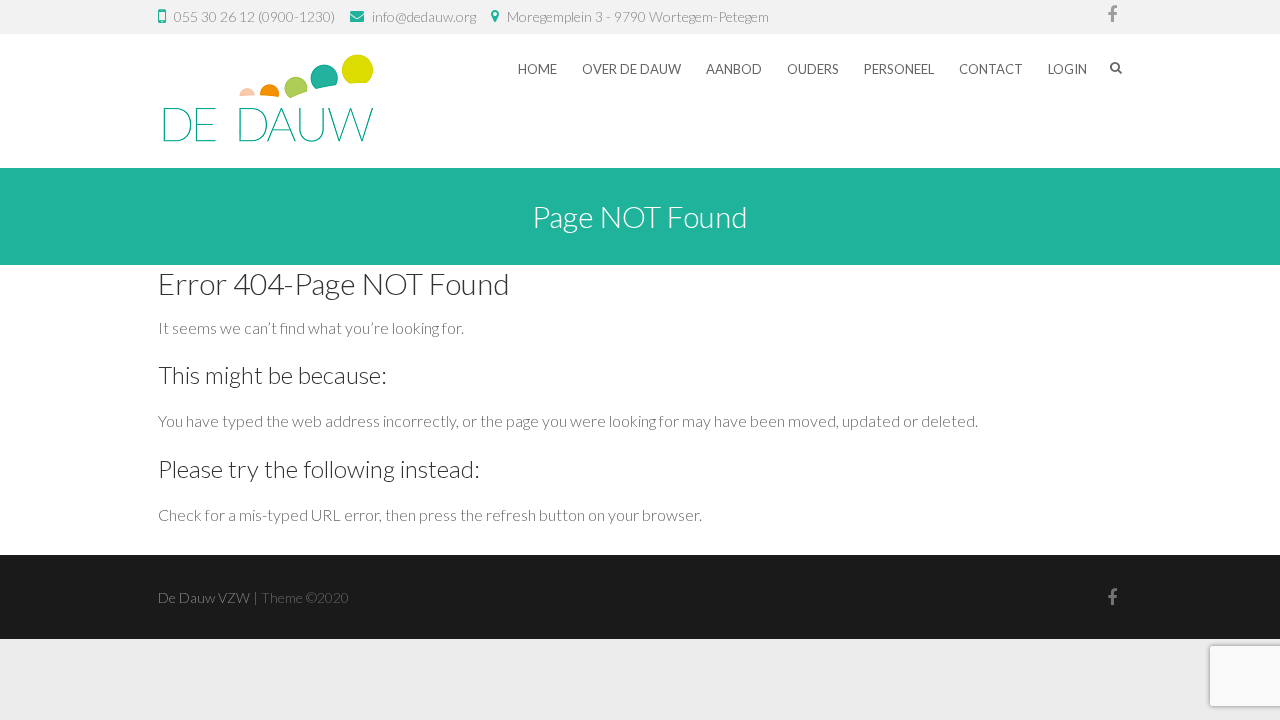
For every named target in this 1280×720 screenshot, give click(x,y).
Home (537, 69)
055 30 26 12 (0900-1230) (254, 16)
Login (1067, 69)
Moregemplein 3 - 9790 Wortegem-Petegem (638, 16)
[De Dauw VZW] (268, 101)
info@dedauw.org (424, 16)
